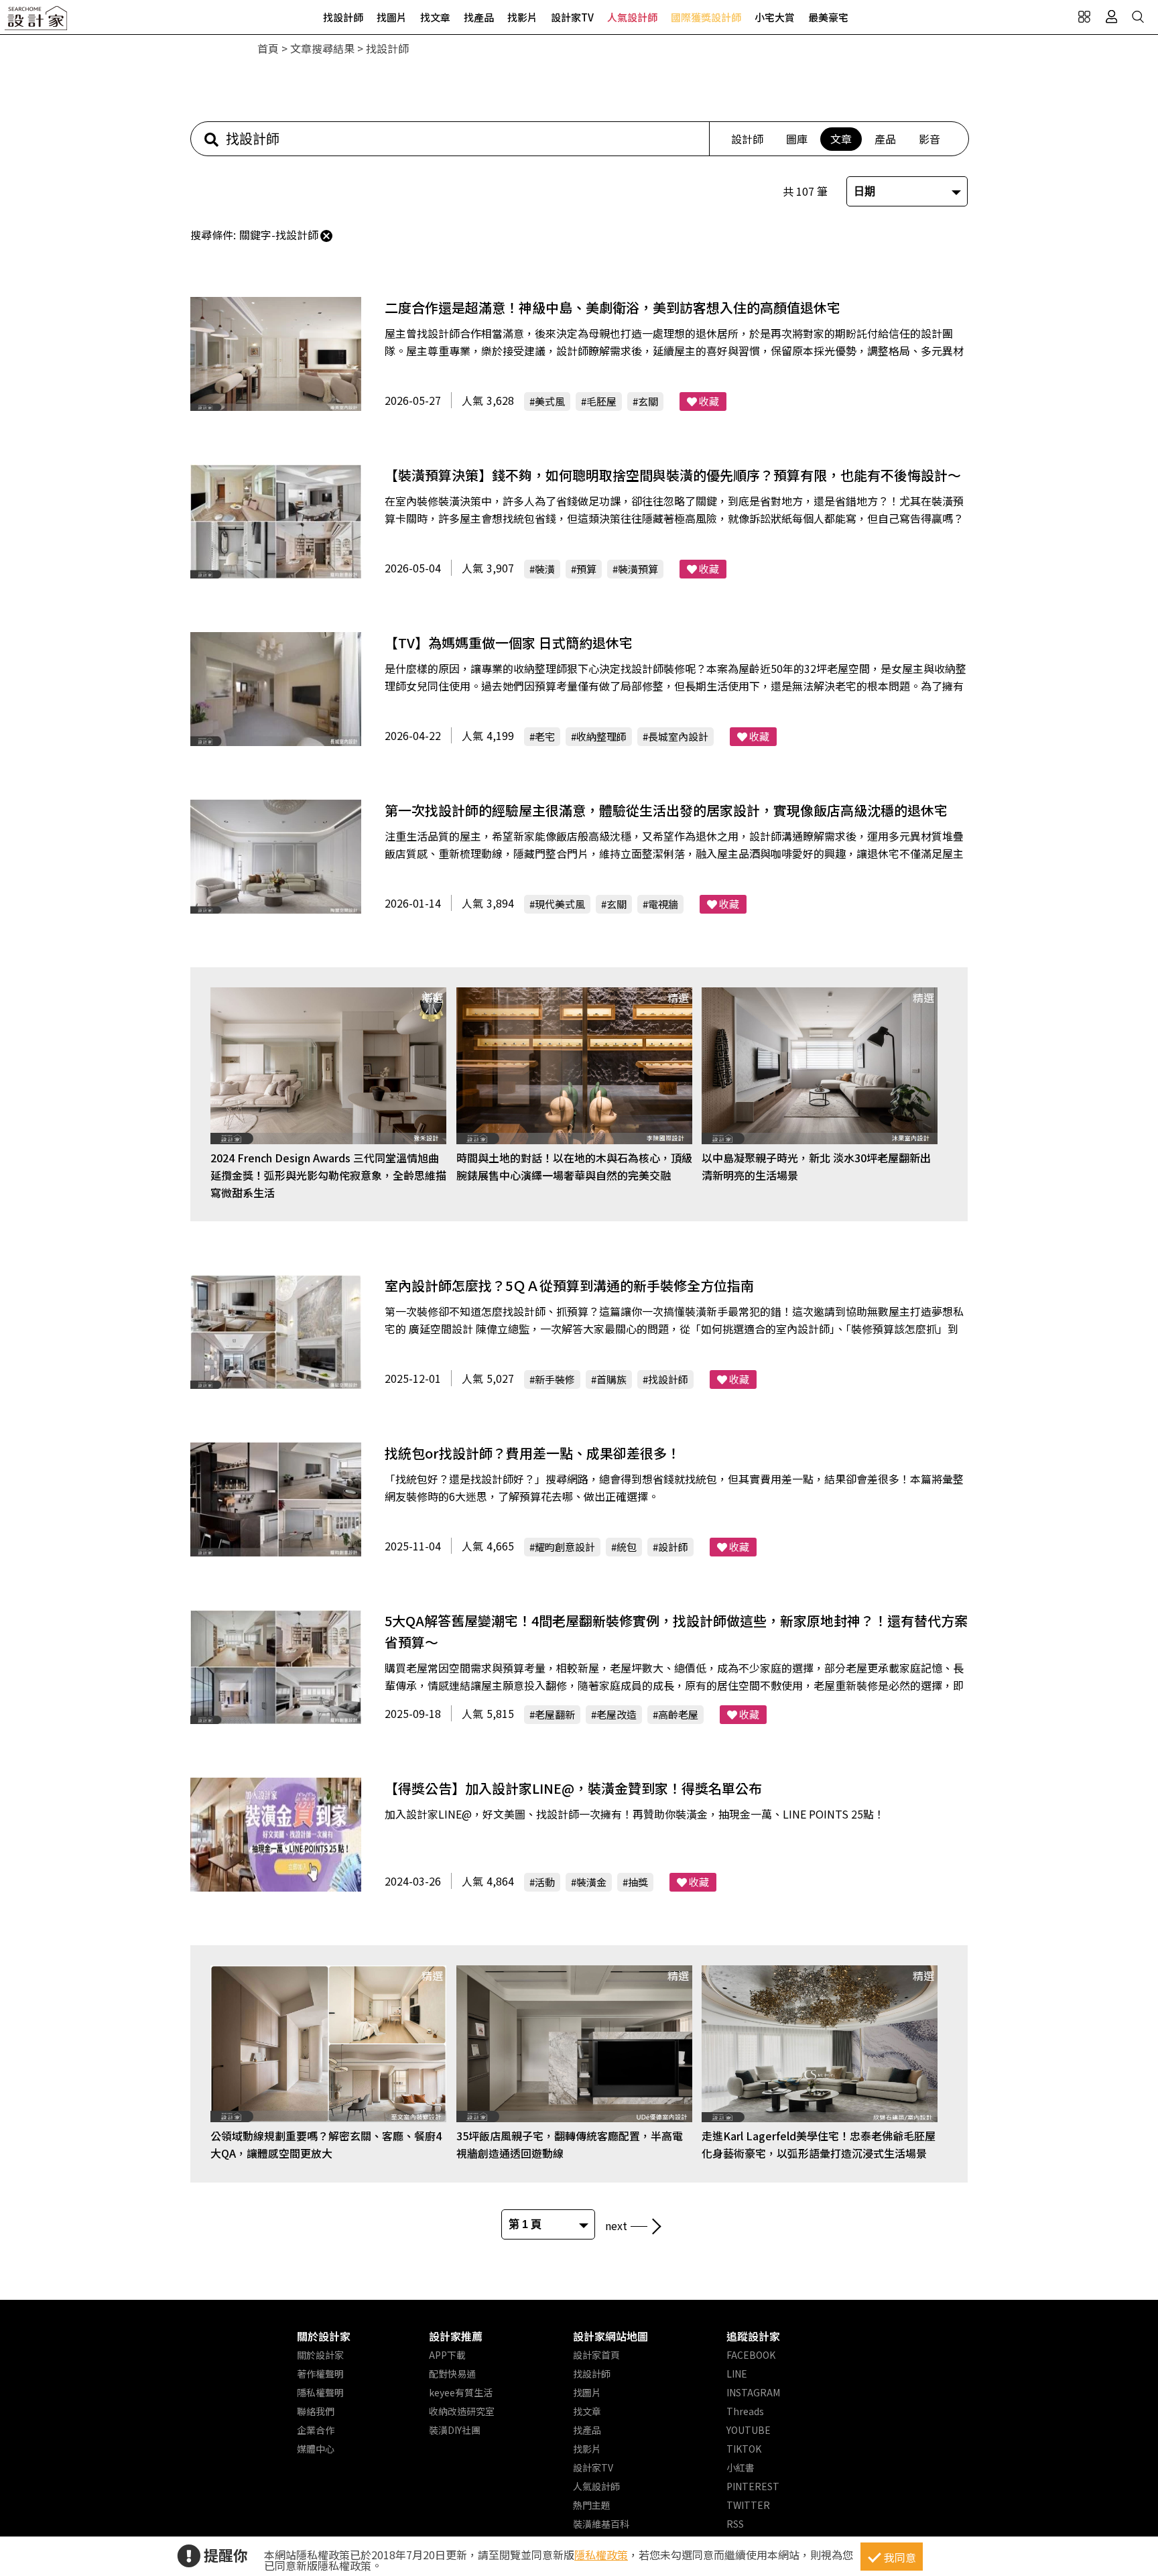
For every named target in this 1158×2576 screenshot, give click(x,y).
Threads (745, 2411)
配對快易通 (452, 2374)
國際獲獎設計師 (706, 17)
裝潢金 (591, 1882)
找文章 (435, 17)
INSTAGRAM (753, 2392)
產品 (885, 139)
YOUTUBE (749, 2430)
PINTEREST (753, 2486)
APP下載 (447, 2355)
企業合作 (316, 2430)
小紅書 (741, 2467)
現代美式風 (560, 904)
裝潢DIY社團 (455, 2430)
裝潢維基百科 (601, 2524)
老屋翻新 (555, 1714)
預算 (586, 569)
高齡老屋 (678, 1714)
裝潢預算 (638, 569)
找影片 (522, 17)
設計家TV (572, 17)
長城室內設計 (678, 736)
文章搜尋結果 (322, 48)
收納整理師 (601, 736)
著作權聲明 (320, 2374)
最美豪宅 (828, 17)
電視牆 (663, 904)
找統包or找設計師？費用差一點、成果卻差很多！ (532, 1453)
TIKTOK (744, 2449)
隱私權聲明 (320, 2392)
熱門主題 (592, 2505)
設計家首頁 (596, 2355)
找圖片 (392, 17)
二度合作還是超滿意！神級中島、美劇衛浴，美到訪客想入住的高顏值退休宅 (613, 307)
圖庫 (797, 139)
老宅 (545, 736)
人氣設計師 (632, 17)
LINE (737, 2374)
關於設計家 (324, 2336)
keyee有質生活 (461, 2392)
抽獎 (638, 1882)
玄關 (648, 401)
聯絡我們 (316, 2411)
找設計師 (343, 17)
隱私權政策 (601, 2555)
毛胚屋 (601, 401)
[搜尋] (1138, 17)
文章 (841, 139)
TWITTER (748, 2505)
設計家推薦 (456, 2336)
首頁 (268, 48)
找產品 (479, 17)
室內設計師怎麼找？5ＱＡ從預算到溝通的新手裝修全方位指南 (569, 1285)
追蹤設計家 (753, 2336)
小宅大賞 (775, 17)
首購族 (612, 1379)
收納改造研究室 (462, 2411)
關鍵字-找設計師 (279, 235)
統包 (627, 1547)
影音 (929, 139)
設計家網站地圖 (610, 2336)
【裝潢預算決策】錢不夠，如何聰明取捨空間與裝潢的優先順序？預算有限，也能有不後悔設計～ (673, 475)
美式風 (550, 401)
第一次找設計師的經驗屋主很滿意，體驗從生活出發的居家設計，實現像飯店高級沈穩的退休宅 (666, 810)
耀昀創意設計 (565, 1547)
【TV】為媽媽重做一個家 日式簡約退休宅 (509, 642)
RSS (735, 2524)
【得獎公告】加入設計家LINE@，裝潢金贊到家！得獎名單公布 (573, 1788)
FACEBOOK (751, 2355)
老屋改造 (617, 1714)
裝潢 (545, 569)
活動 (545, 1882)
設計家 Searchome (37, 22)
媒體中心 (316, 2449)
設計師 (747, 139)
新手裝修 (555, 1379)
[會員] (1111, 17)
